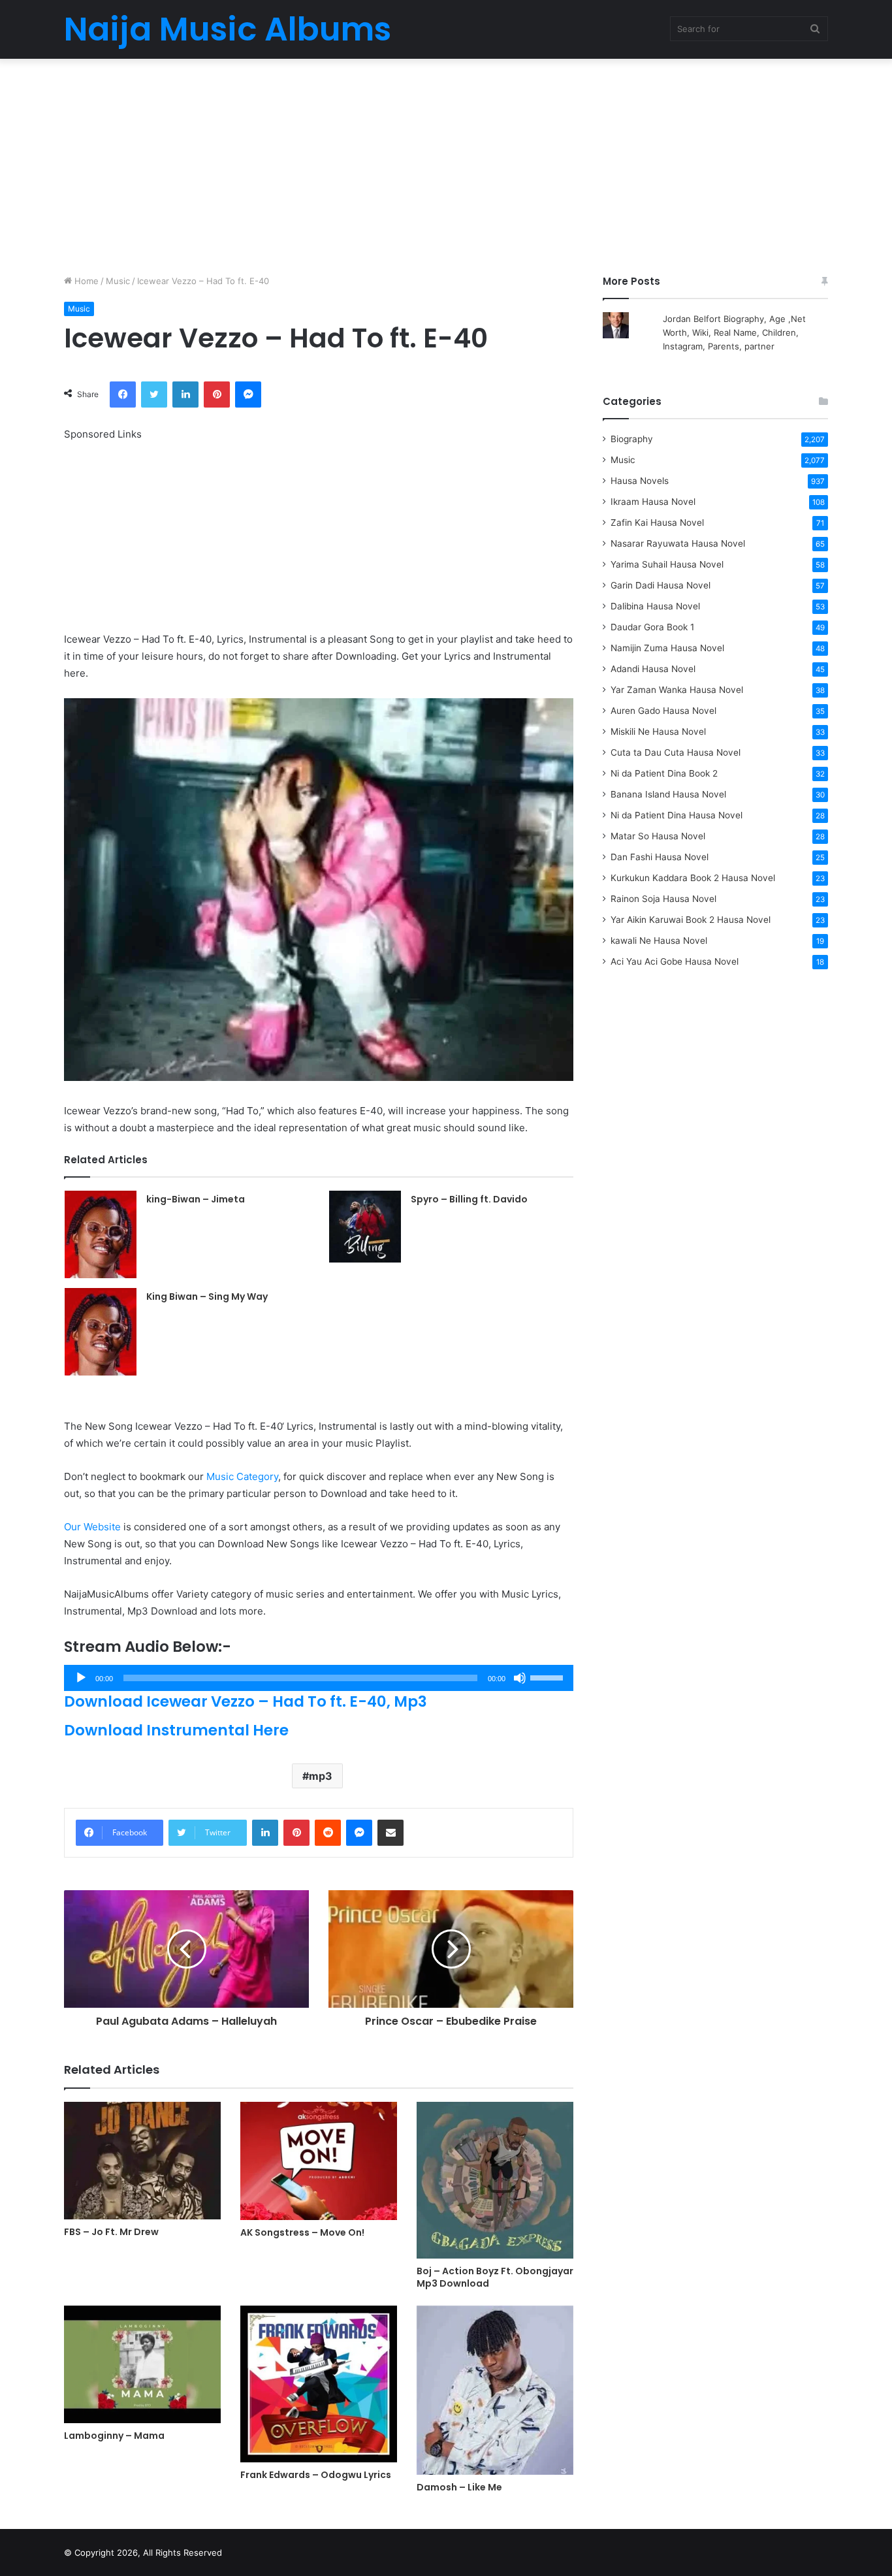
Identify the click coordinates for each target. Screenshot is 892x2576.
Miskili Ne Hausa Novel (658, 732)
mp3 (321, 1776)
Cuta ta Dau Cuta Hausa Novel (676, 752)
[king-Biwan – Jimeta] (101, 1234)
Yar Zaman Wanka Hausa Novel (677, 690)
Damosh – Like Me (459, 2487)
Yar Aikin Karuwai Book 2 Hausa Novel (691, 920)
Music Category (242, 1476)
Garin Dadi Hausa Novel (661, 585)
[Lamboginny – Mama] (142, 2364)
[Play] (81, 1678)
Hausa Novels (640, 481)
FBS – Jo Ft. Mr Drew (111, 2232)
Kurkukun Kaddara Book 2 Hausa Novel (693, 878)
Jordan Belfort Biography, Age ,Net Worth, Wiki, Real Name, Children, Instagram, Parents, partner (734, 332)
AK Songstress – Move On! (302, 2232)
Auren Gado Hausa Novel (663, 711)
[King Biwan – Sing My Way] (101, 1332)
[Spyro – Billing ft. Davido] (365, 1227)
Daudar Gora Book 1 (652, 627)
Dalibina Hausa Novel (655, 606)
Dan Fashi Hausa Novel (660, 857)
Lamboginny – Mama (114, 2436)
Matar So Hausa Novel (658, 836)
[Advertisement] (446, 163)
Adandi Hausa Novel (653, 669)
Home (85, 281)
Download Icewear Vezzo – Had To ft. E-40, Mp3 (246, 1701)
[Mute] (520, 1678)
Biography (632, 439)
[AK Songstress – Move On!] (319, 2161)
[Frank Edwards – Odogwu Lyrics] (319, 2384)
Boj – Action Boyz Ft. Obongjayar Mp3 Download (495, 2277)
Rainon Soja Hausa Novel (663, 899)
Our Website (92, 1527)
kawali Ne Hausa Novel (659, 941)
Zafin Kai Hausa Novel (657, 523)
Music (118, 281)
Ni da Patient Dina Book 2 (664, 773)
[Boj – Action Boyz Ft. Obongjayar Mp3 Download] (495, 2180)
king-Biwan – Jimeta (196, 1199)
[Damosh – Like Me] (495, 2390)
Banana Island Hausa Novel (668, 794)
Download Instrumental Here (176, 1730)
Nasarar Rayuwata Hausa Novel (678, 543)
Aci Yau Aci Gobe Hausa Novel (675, 961)
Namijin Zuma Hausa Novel (667, 648)
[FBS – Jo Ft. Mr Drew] (142, 2161)
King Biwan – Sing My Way (207, 1296)
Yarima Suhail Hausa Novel (667, 564)
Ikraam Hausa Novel (653, 502)
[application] (319, 1678)
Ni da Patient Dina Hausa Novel (677, 815)
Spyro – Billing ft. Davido (469, 1199)
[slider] (549, 1677)
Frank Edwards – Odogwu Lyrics (316, 2475)
